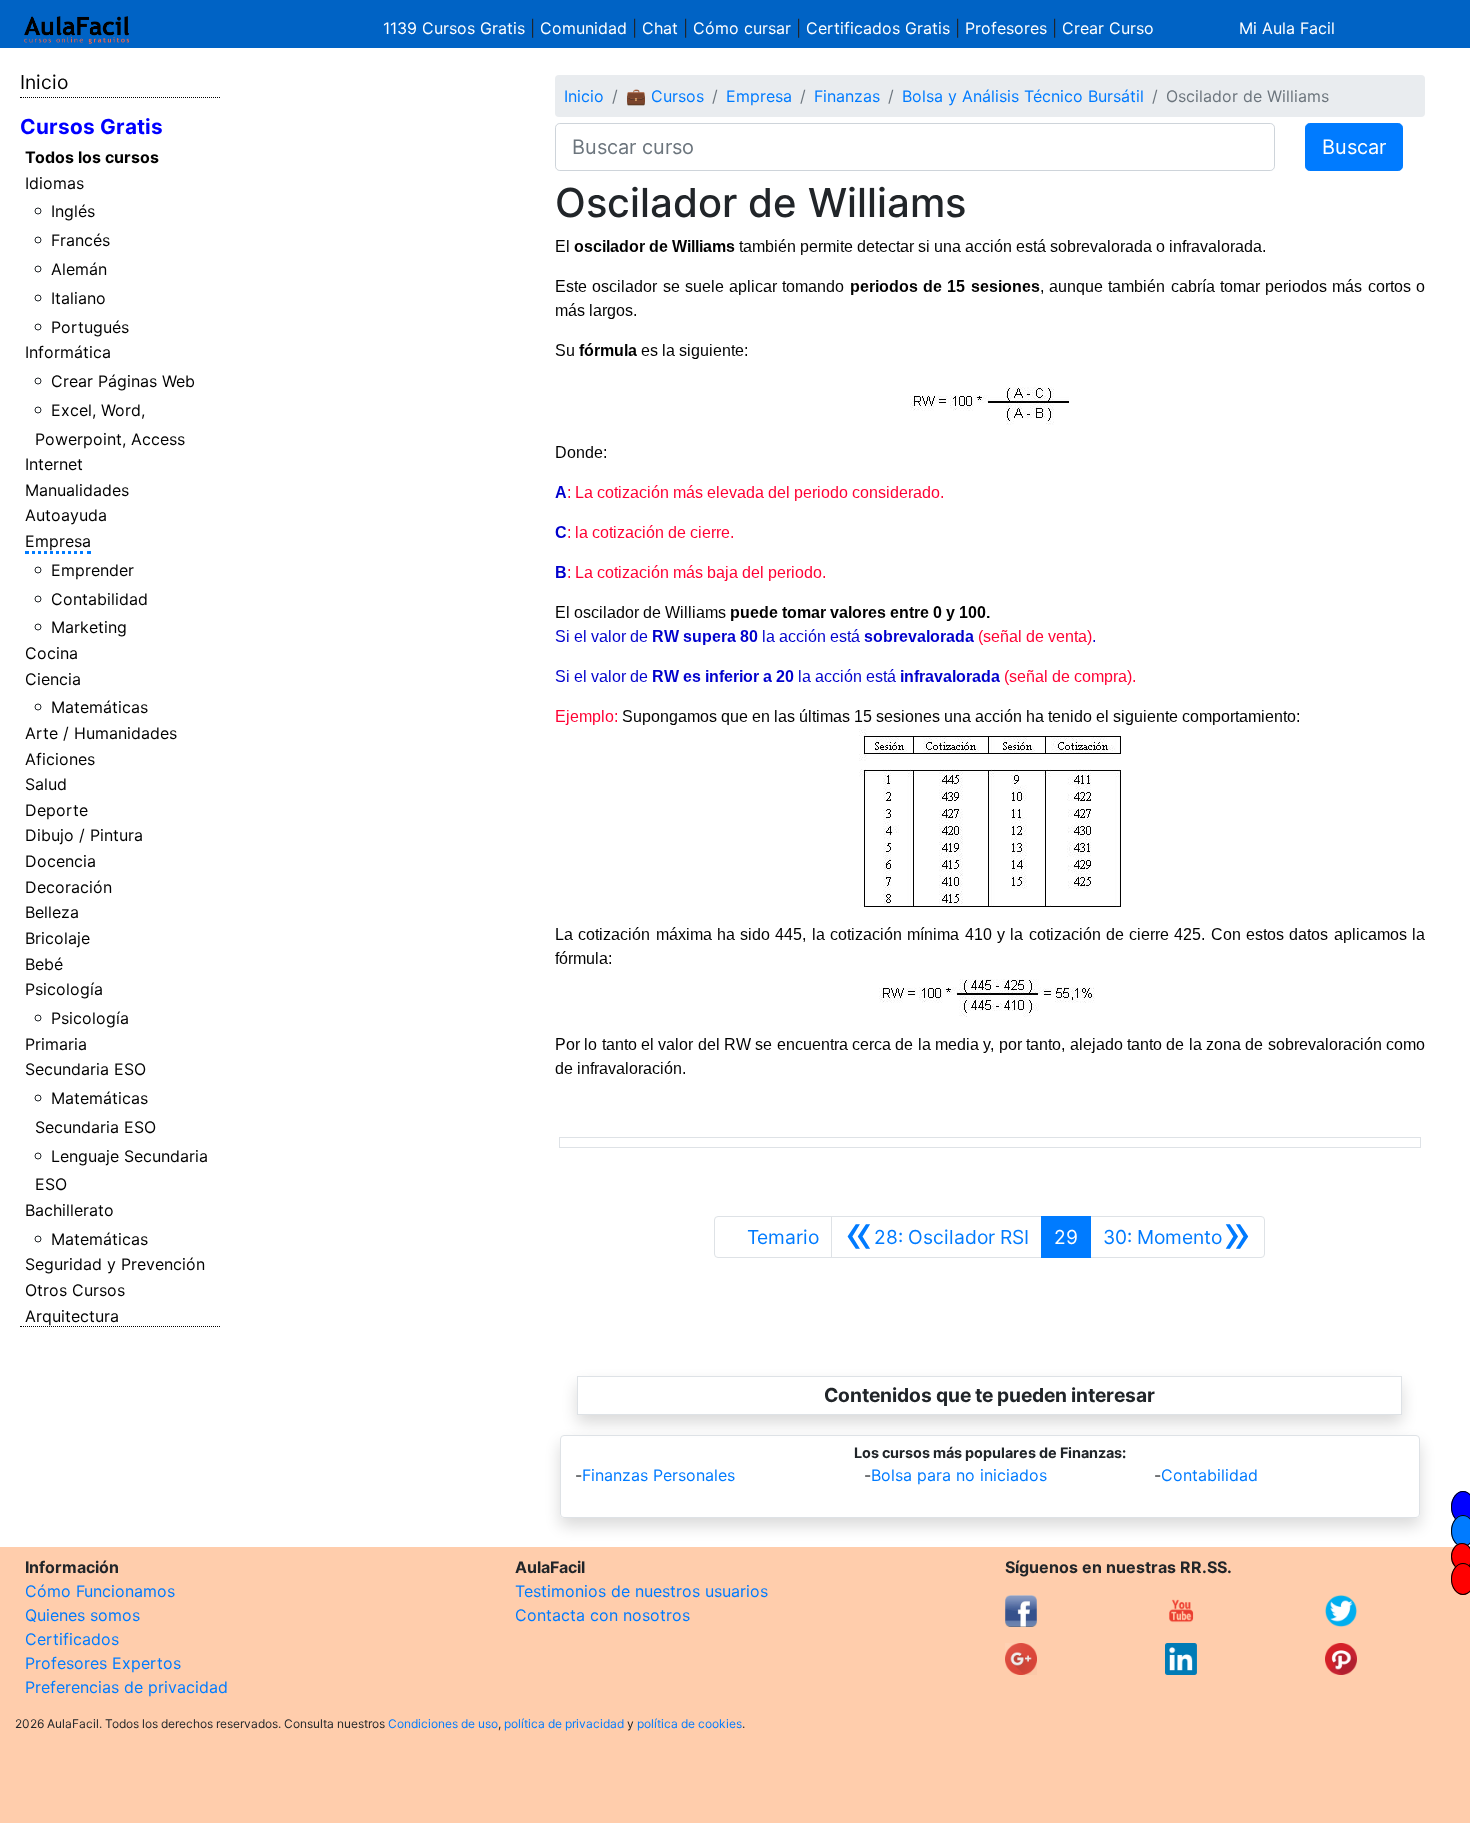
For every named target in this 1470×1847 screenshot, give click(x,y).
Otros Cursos (75, 1290)
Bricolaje (57, 938)
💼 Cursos (665, 96)
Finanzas (847, 96)
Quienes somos (82, 1615)
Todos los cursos (92, 157)
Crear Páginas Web (123, 381)
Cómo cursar (742, 28)
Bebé (44, 964)
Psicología (64, 989)
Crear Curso (1108, 28)
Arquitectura (72, 1316)
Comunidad (583, 28)
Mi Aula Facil (1287, 28)
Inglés (73, 211)
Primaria (56, 1044)
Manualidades (77, 490)
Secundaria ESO (85, 1069)
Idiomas (54, 183)
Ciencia (53, 679)
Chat (660, 28)
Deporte (56, 810)
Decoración (68, 887)
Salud (46, 784)
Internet (54, 464)
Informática (68, 352)
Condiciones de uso (443, 1723)
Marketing (89, 627)
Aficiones (60, 759)
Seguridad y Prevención (115, 1264)
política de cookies (689, 1723)
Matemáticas (99, 707)
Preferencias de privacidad (126, 1687)
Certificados (72, 1639)
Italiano (78, 298)
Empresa (58, 541)
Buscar (1354, 147)
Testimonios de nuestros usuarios (641, 1591)
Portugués (90, 327)
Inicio (44, 82)
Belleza (52, 912)
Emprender (92, 570)
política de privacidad (564, 1723)
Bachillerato (69, 1210)
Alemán (79, 269)
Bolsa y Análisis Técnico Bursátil (1023, 96)
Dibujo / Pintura (84, 835)
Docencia (60, 861)
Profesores (1006, 28)
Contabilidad (99, 599)
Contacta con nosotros (602, 1615)
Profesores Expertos (103, 1663)
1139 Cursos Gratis (456, 28)
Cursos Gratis (91, 126)
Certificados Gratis (878, 28)
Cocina (51, 653)
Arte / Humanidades (101, 733)
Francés (80, 240)
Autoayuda (66, 515)
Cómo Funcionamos (100, 1591)
